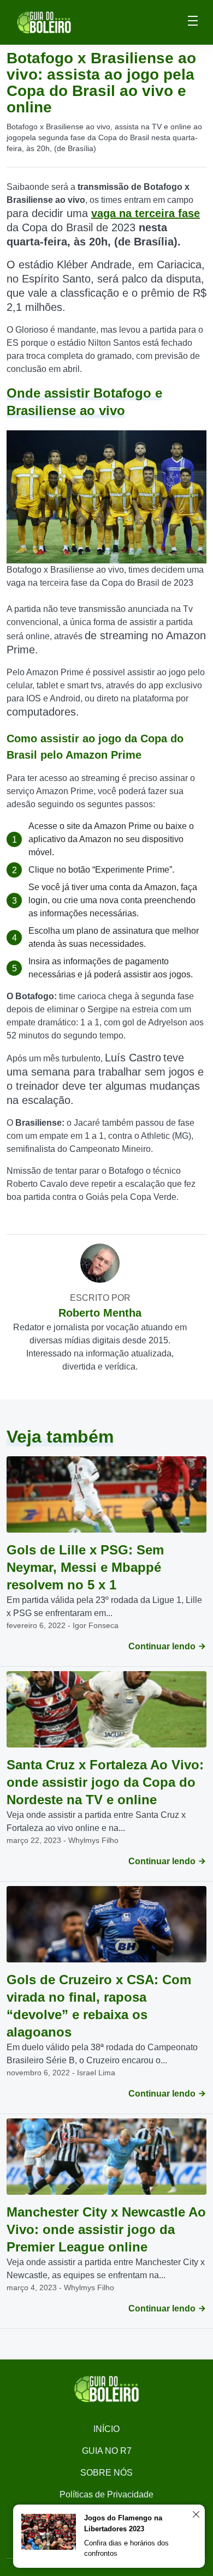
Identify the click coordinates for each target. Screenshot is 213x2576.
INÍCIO (106, 2429)
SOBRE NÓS (106, 2473)
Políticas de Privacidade (106, 2494)
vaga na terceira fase (146, 213)
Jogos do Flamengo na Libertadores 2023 (123, 2523)
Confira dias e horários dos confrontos (126, 2548)
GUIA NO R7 (107, 2451)
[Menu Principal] (193, 22)
